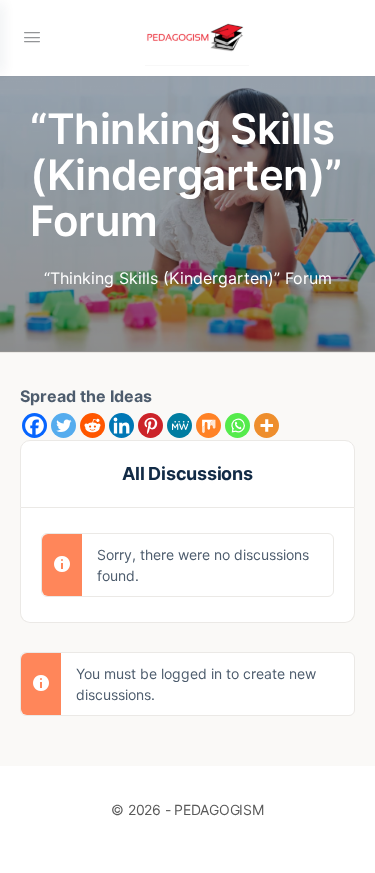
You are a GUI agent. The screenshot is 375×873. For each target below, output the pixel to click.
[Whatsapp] (237, 425)
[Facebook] (34, 425)
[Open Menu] (32, 36)
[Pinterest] (150, 425)
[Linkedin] (121, 425)
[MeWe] (179, 425)
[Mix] (208, 425)
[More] (266, 425)
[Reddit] (92, 425)
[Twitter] (63, 425)
